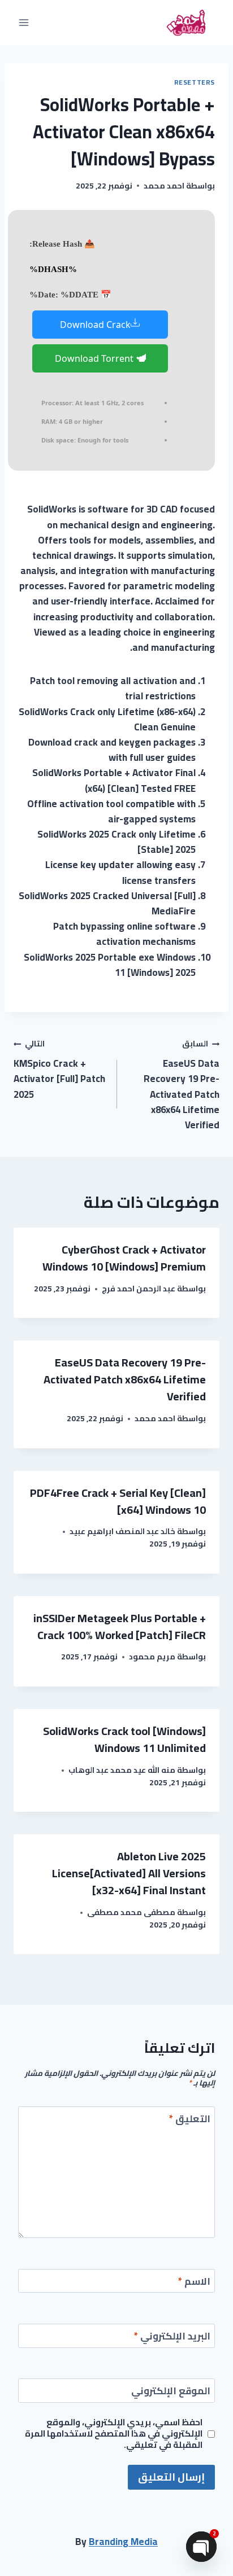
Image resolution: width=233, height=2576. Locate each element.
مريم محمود (152, 1657)
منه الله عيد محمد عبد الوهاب (122, 1770)
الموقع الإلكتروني (171, 2392)
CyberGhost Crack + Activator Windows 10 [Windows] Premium (124, 1258)
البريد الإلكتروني (172, 2338)
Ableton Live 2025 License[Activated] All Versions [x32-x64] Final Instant (129, 1873)
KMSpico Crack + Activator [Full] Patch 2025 (59, 1069)
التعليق (190, 2120)
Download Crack (95, 325)
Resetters (195, 82)
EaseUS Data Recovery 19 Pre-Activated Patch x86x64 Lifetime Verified (182, 1085)
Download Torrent (95, 358)
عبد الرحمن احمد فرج (139, 1289)
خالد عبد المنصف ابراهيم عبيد (122, 1531)
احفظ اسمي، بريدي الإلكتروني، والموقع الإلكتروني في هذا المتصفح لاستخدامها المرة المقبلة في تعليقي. (114, 2434)
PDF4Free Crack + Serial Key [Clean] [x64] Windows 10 (118, 1501)
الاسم (194, 2283)
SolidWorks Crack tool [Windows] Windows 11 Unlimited (124, 1739)
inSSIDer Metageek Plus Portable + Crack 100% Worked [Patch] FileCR (120, 1626)
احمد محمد (164, 186)
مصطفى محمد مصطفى (131, 1912)
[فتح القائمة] (24, 22)
